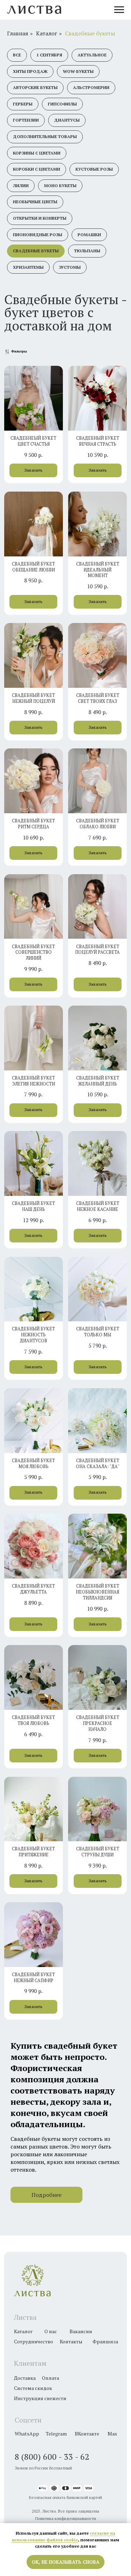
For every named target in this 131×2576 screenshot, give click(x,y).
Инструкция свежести (40, 2398)
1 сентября (49, 55)
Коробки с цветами (37, 169)
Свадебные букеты (90, 33)
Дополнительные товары (45, 136)
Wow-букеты (78, 71)
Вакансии (81, 2331)
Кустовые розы (94, 169)
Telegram (56, 2434)
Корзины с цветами (37, 153)
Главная (18, 33)
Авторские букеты (35, 87)
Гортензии (26, 120)
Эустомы (70, 267)
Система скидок (33, 2388)
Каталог (47, 33)
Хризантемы (28, 267)
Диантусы (67, 120)
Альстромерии (91, 87)
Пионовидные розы (38, 235)
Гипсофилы (62, 104)
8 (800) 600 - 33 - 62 (52, 2457)
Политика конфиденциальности (66, 2518)
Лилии (21, 186)
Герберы (23, 104)
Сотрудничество (34, 2341)
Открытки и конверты (40, 218)
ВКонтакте (87, 2434)
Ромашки (89, 235)
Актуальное (92, 55)
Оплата (50, 2378)
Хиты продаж (30, 71)
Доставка (25, 2378)
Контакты (71, 2341)
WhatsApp (27, 2434)
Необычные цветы (35, 202)
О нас (51, 2331)
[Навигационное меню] (119, 10)
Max (112, 2434)
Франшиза (105, 2341)
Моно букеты (60, 186)
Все (17, 55)
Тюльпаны (87, 251)
